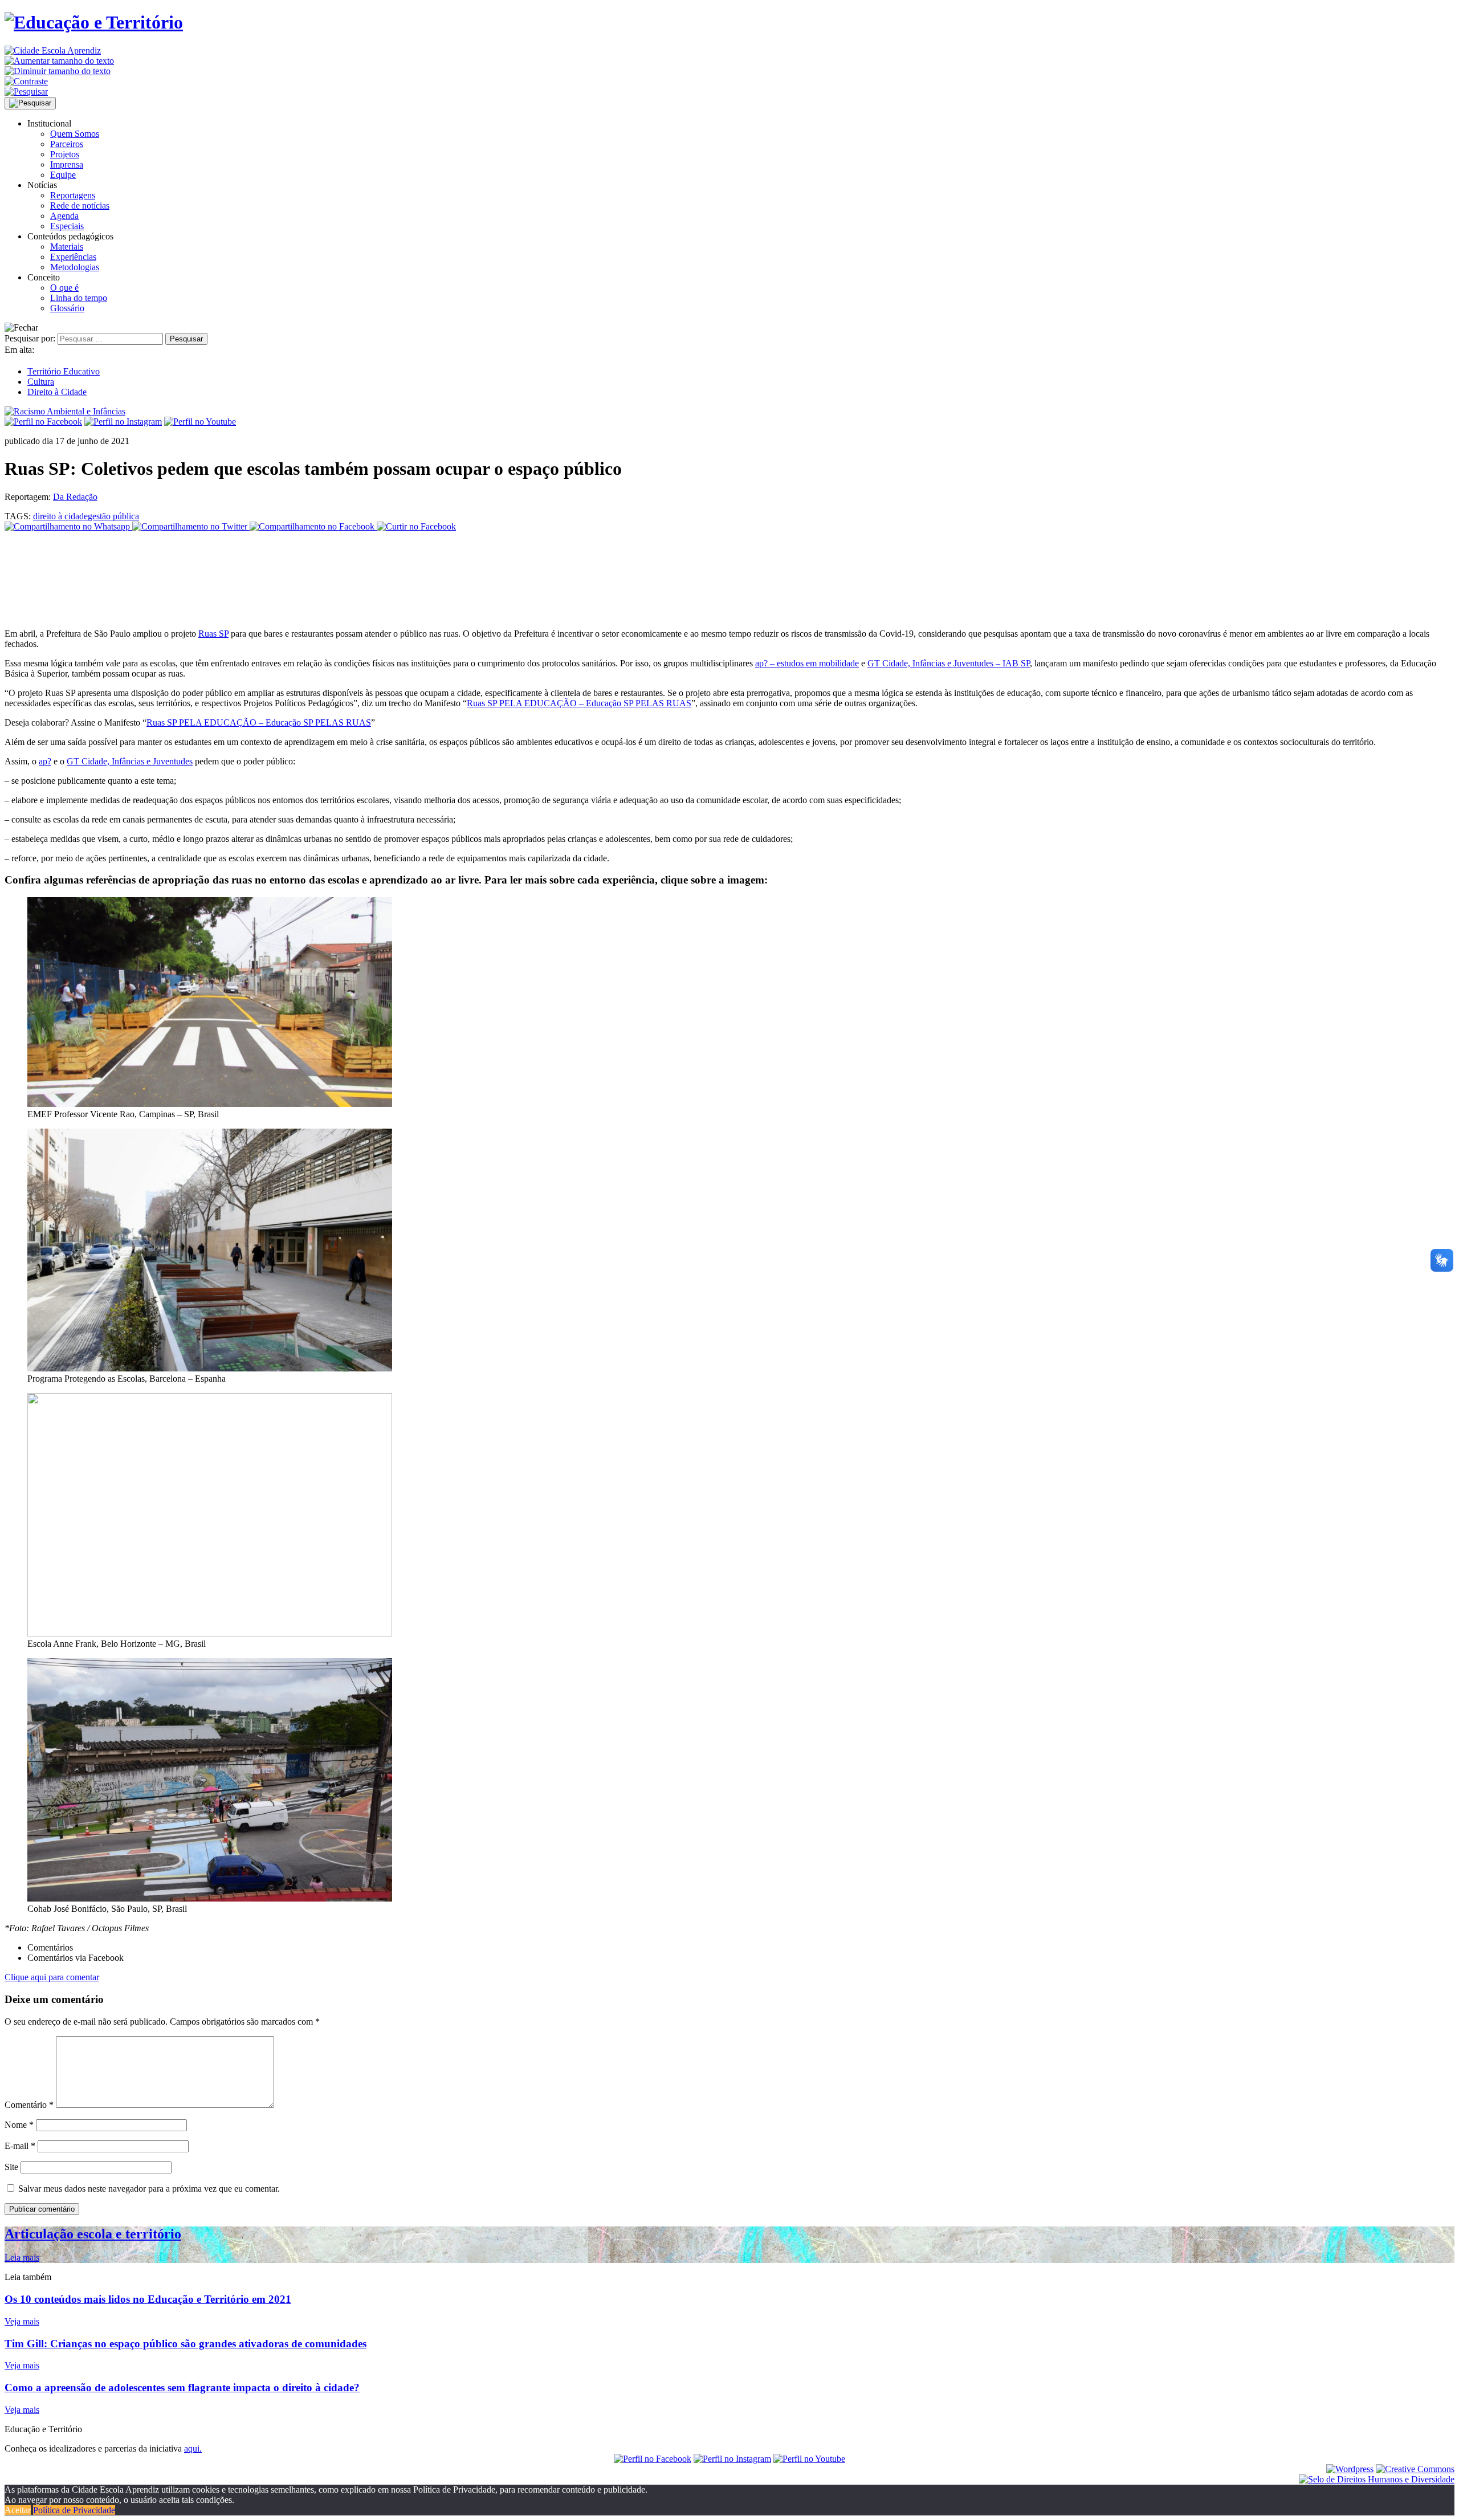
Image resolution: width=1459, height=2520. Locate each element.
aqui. (193, 2448)
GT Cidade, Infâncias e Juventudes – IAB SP (949, 663)
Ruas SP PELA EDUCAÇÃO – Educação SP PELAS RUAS (579, 703)
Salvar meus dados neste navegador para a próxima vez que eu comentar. (149, 2189)
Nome (19, 2125)
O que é (64, 288)
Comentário (29, 2105)
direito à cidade (60, 516)
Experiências (73, 257)
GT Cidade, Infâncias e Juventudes (130, 761)
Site (11, 2167)
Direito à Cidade (57, 392)
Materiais (67, 247)
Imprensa (67, 164)
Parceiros (67, 144)
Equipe (63, 175)
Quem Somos (75, 134)
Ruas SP (213, 634)
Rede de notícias (80, 205)
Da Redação (75, 497)
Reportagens (73, 195)
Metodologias (75, 267)
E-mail (20, 2146)
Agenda (64, 216)
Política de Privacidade (74, 2510)
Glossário (67, 308)
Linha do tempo (79, 298)
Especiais (67, 226)
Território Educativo (64, 371)
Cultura (41, 382)
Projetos (65, 154)
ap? (45, 761)
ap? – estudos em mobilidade (807, 663)
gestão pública (113, 516)
